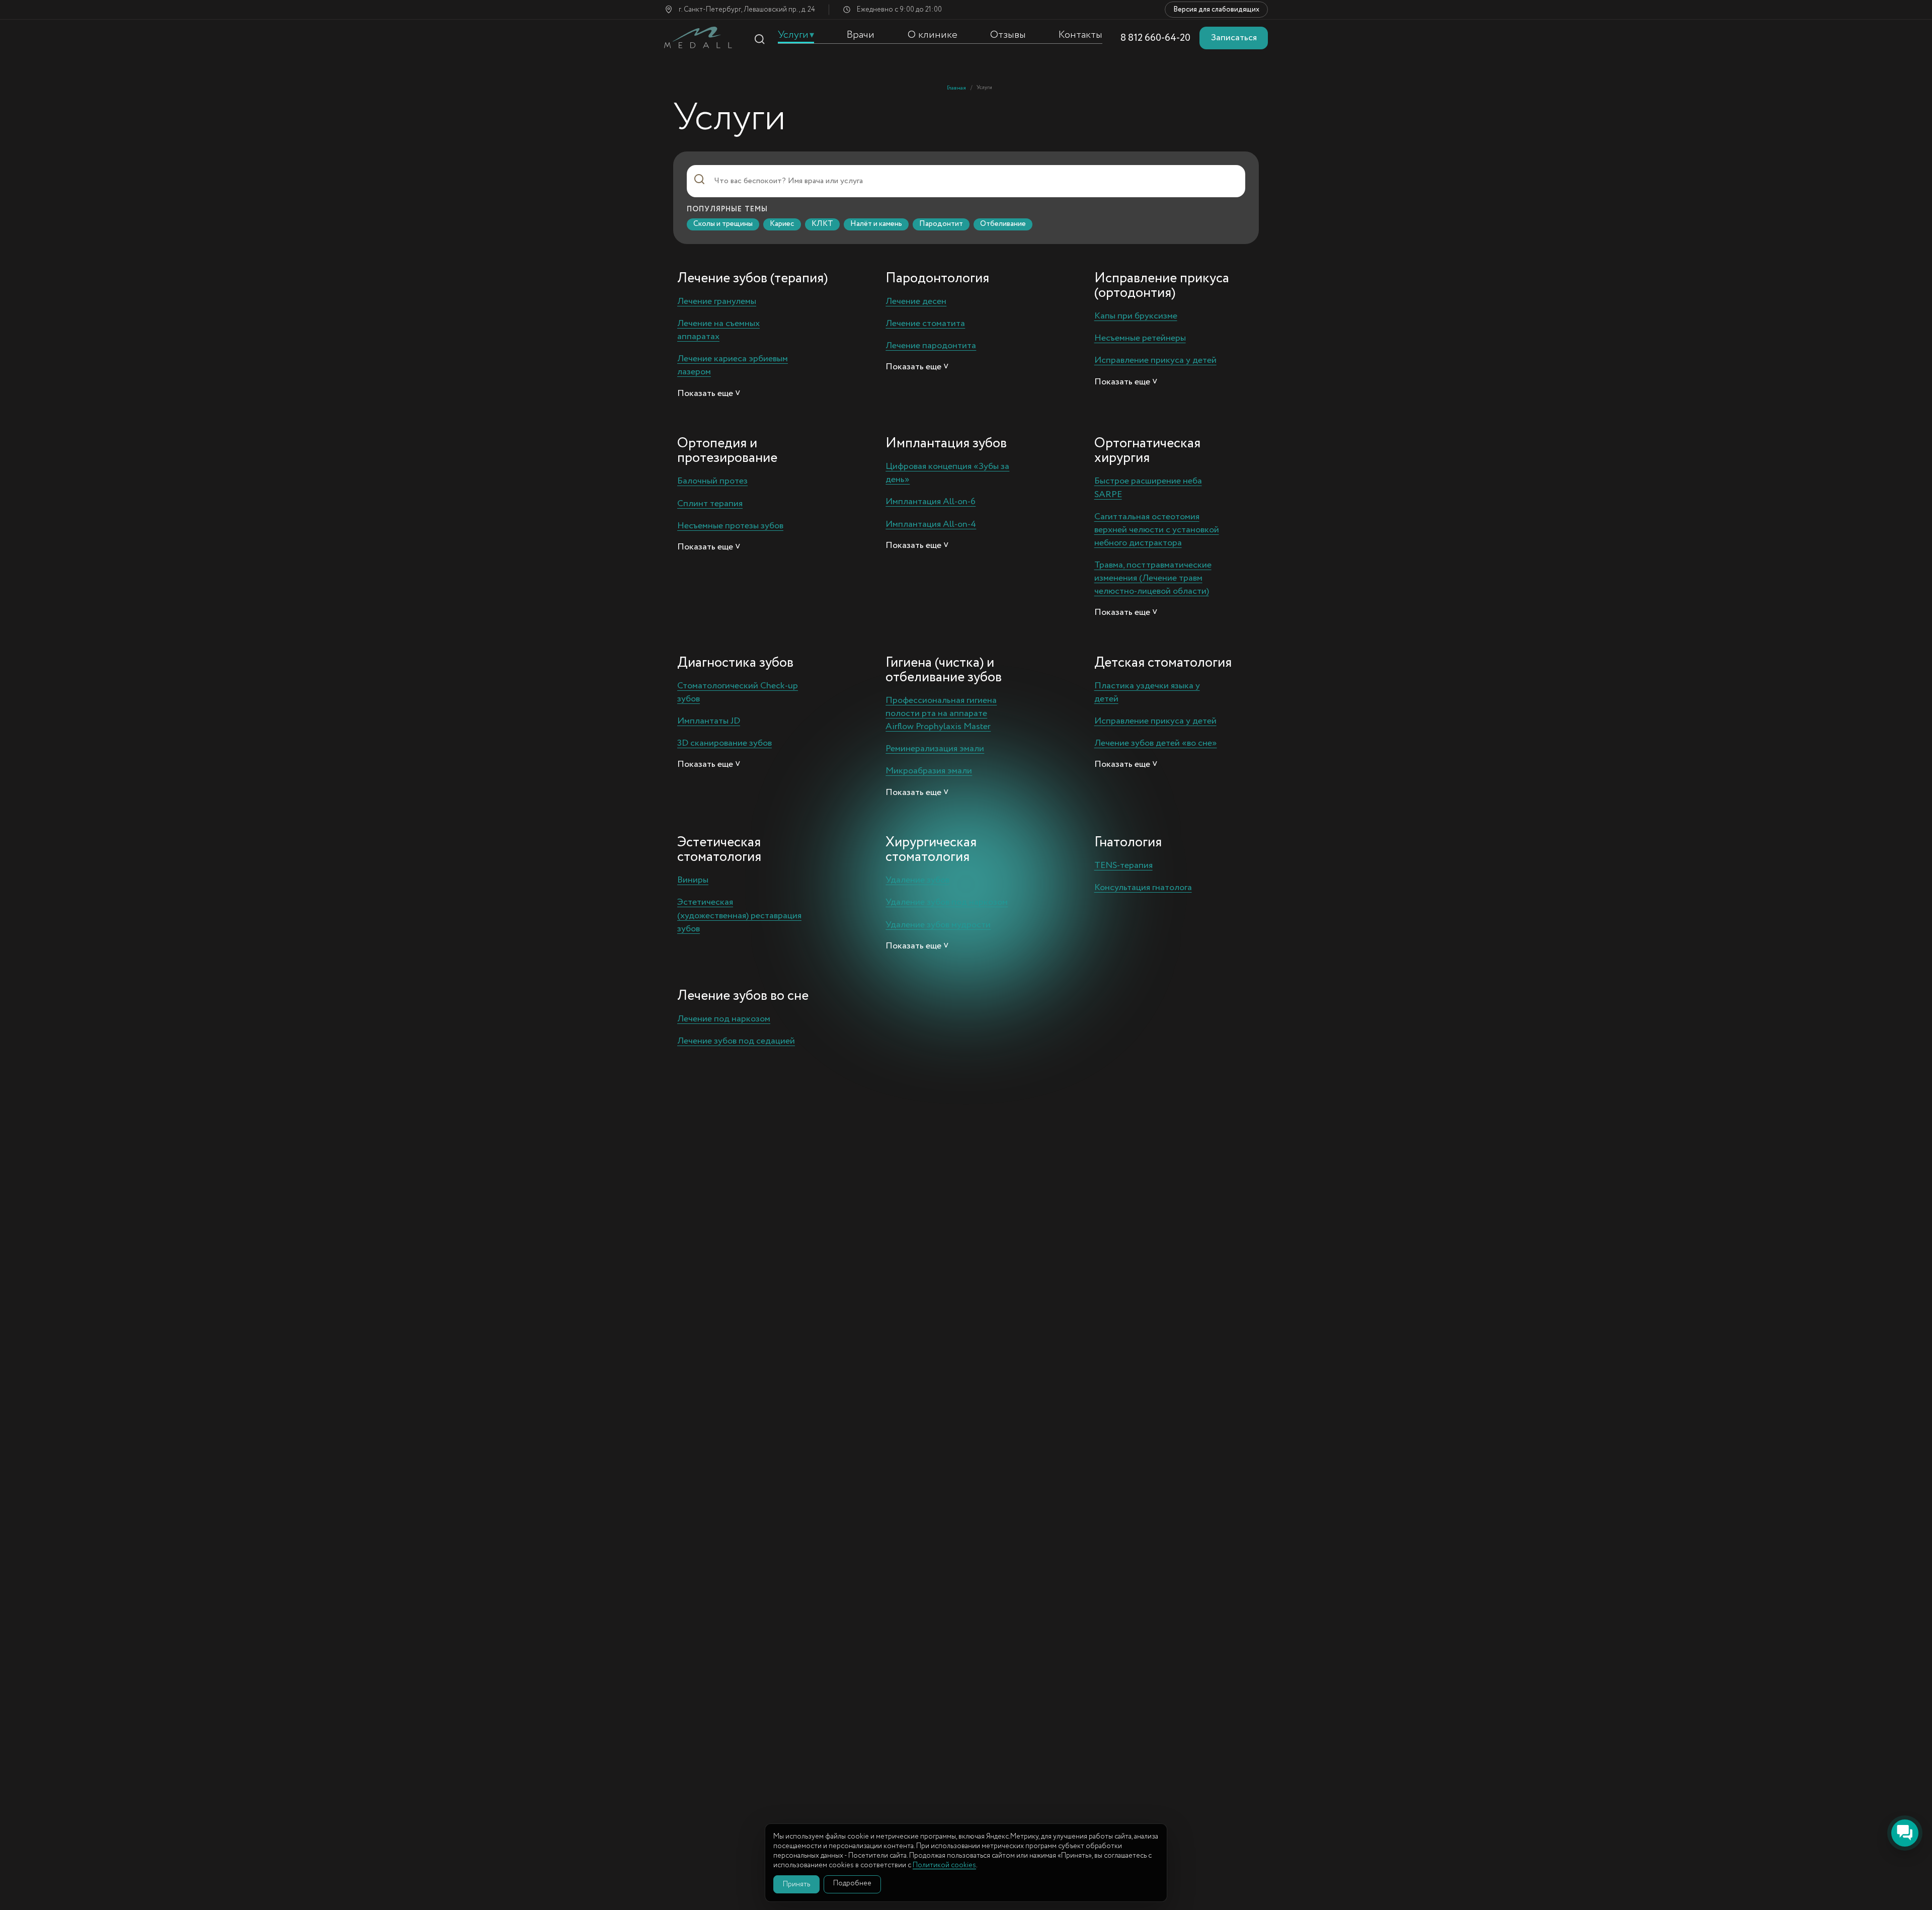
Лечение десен (916, 301)
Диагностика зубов (735, 663)
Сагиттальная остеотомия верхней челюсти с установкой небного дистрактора (1157, 530)
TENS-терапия (1123, 865)
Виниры (693, 880)
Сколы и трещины (723, 224)
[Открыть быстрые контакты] (1905, 1833)
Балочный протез (712, 481)
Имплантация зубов (946, 443)
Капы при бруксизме (1136, 316)
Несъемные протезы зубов (730, 526)
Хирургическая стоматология (931, 850)
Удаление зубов (917, 880)
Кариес (782, 224)
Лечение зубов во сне (743, 996)
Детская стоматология (1163, 663)
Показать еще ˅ (709, 394)
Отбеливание (1003, 224)
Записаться (1234, 38)
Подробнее (852, 1883)
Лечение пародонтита (931, 346)
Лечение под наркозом (724, 1019)
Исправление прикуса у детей (1155, 360)
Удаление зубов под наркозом (947, 902)
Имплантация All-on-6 (931, 502)
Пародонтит (941, 224)
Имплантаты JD (709, 721)
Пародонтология (937, 278)
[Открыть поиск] (759, 39)
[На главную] (698, 37)
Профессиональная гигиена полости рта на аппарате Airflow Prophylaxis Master (941, 713)
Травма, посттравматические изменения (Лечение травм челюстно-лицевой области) (1153, 578)
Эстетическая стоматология (719, 850)
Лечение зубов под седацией (736, 1041)
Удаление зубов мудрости (938, 925)
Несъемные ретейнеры (1140, 338)
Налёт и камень (876, 224)
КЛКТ (822, 224)
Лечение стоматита (925, 324)
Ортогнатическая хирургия (1147, 451)
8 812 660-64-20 (1155, 38)
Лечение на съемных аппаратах (718, 330)
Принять (796, 1884)
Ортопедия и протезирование (727, 451)
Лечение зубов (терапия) (752, 278)
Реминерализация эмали (935, 749)
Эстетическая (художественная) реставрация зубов (739, 915)
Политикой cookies (944, 1865)
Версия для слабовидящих (1216, 10)
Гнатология (1128, 842)
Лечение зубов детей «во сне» (1156, 743)
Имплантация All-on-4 (931, 524)
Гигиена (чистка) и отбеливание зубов (944, 670)
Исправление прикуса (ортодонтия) (1162, 286)
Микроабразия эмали (929, 771)
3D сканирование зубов (725, 743)
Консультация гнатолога (1143, 888)
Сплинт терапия (710, 504)
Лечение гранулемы (717, 301)
